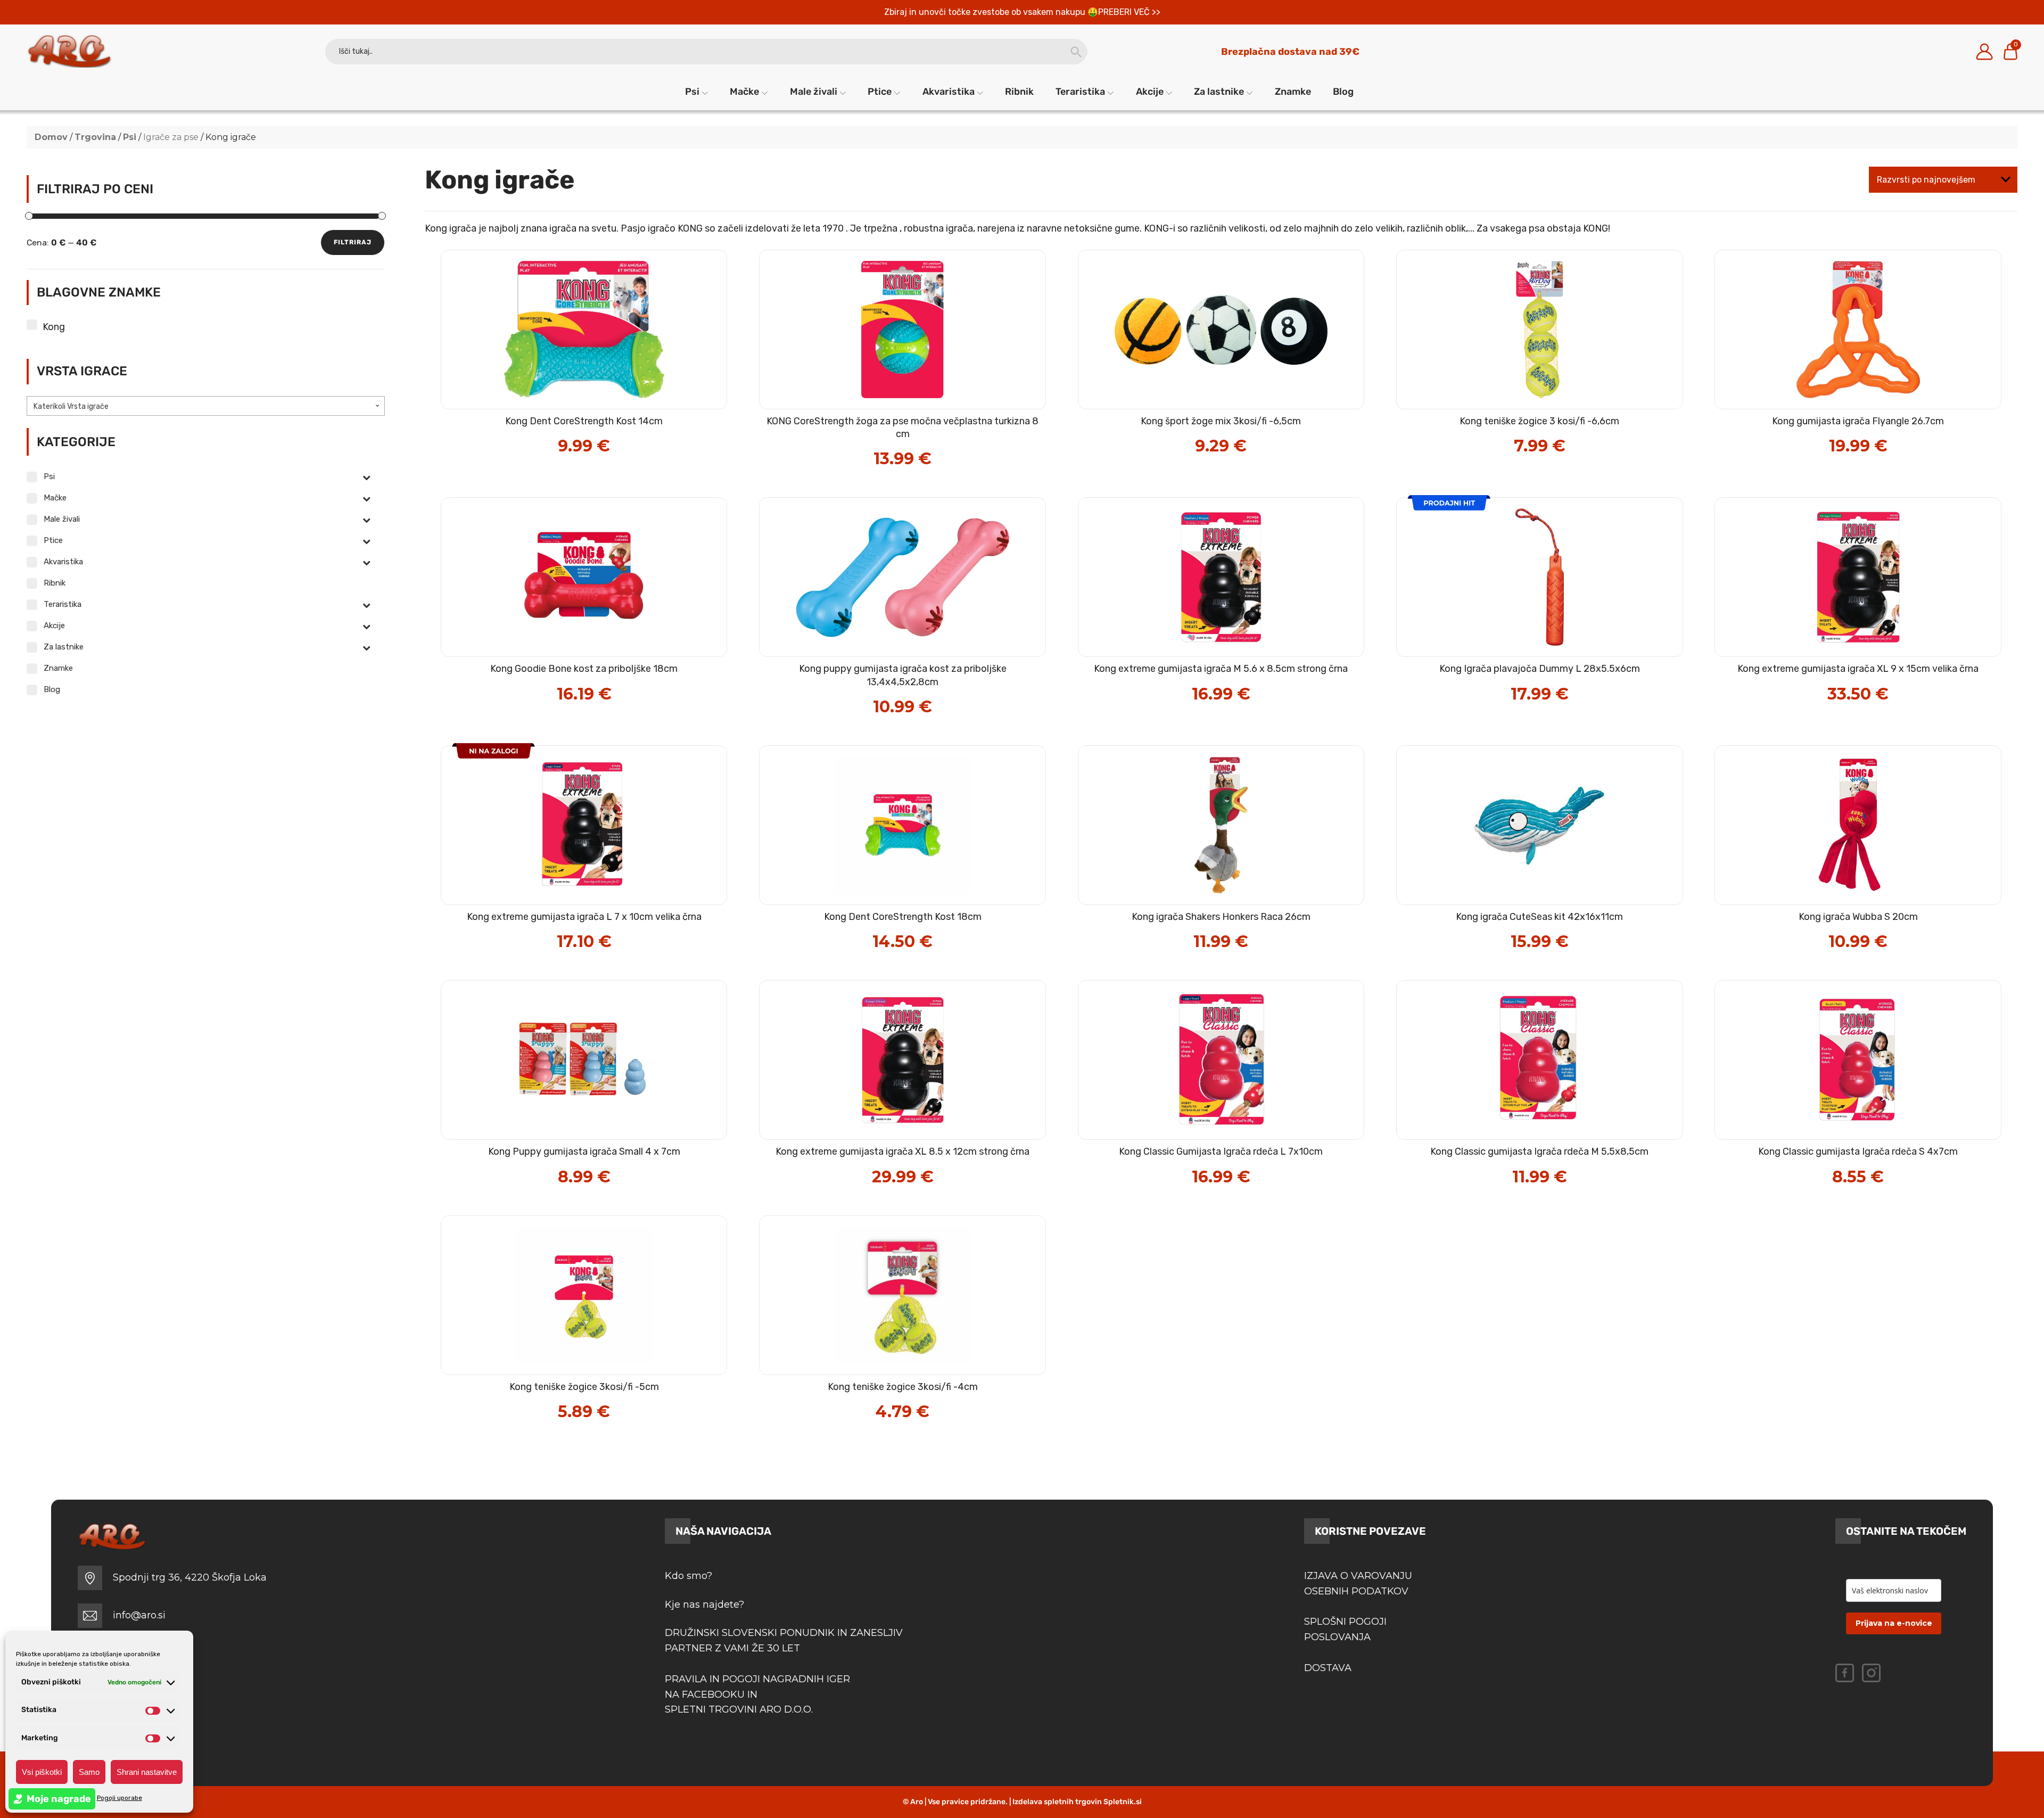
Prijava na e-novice (1894, 1623)
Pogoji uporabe (119, 1798)
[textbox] (206, 407)
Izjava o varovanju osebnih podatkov (1358, 1583)
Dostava (1328, 1668)
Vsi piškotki (42, 1772)
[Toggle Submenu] (366, 477)
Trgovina (95, 137)
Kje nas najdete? (704, 1605)
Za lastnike (1219, 92)
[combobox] (206, 406)
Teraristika (1080, 92)
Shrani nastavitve (147, 1772)
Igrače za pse (171, 137)
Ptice (880, 92)
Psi (692, 92)
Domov (51, 137)
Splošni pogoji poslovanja (1345, 1629)
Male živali (814, 92)
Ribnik (1019, 92)
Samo (89, 1772)
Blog (1343, 92)
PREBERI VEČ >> (1129, 12)
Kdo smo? (689, 1576)
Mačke (744, 92)
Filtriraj (353, 242)
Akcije (1150, 92)
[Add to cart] (607, 436)
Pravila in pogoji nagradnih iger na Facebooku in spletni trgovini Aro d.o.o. (759, 1694)
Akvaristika (949, 92)
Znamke (1293, 92)
